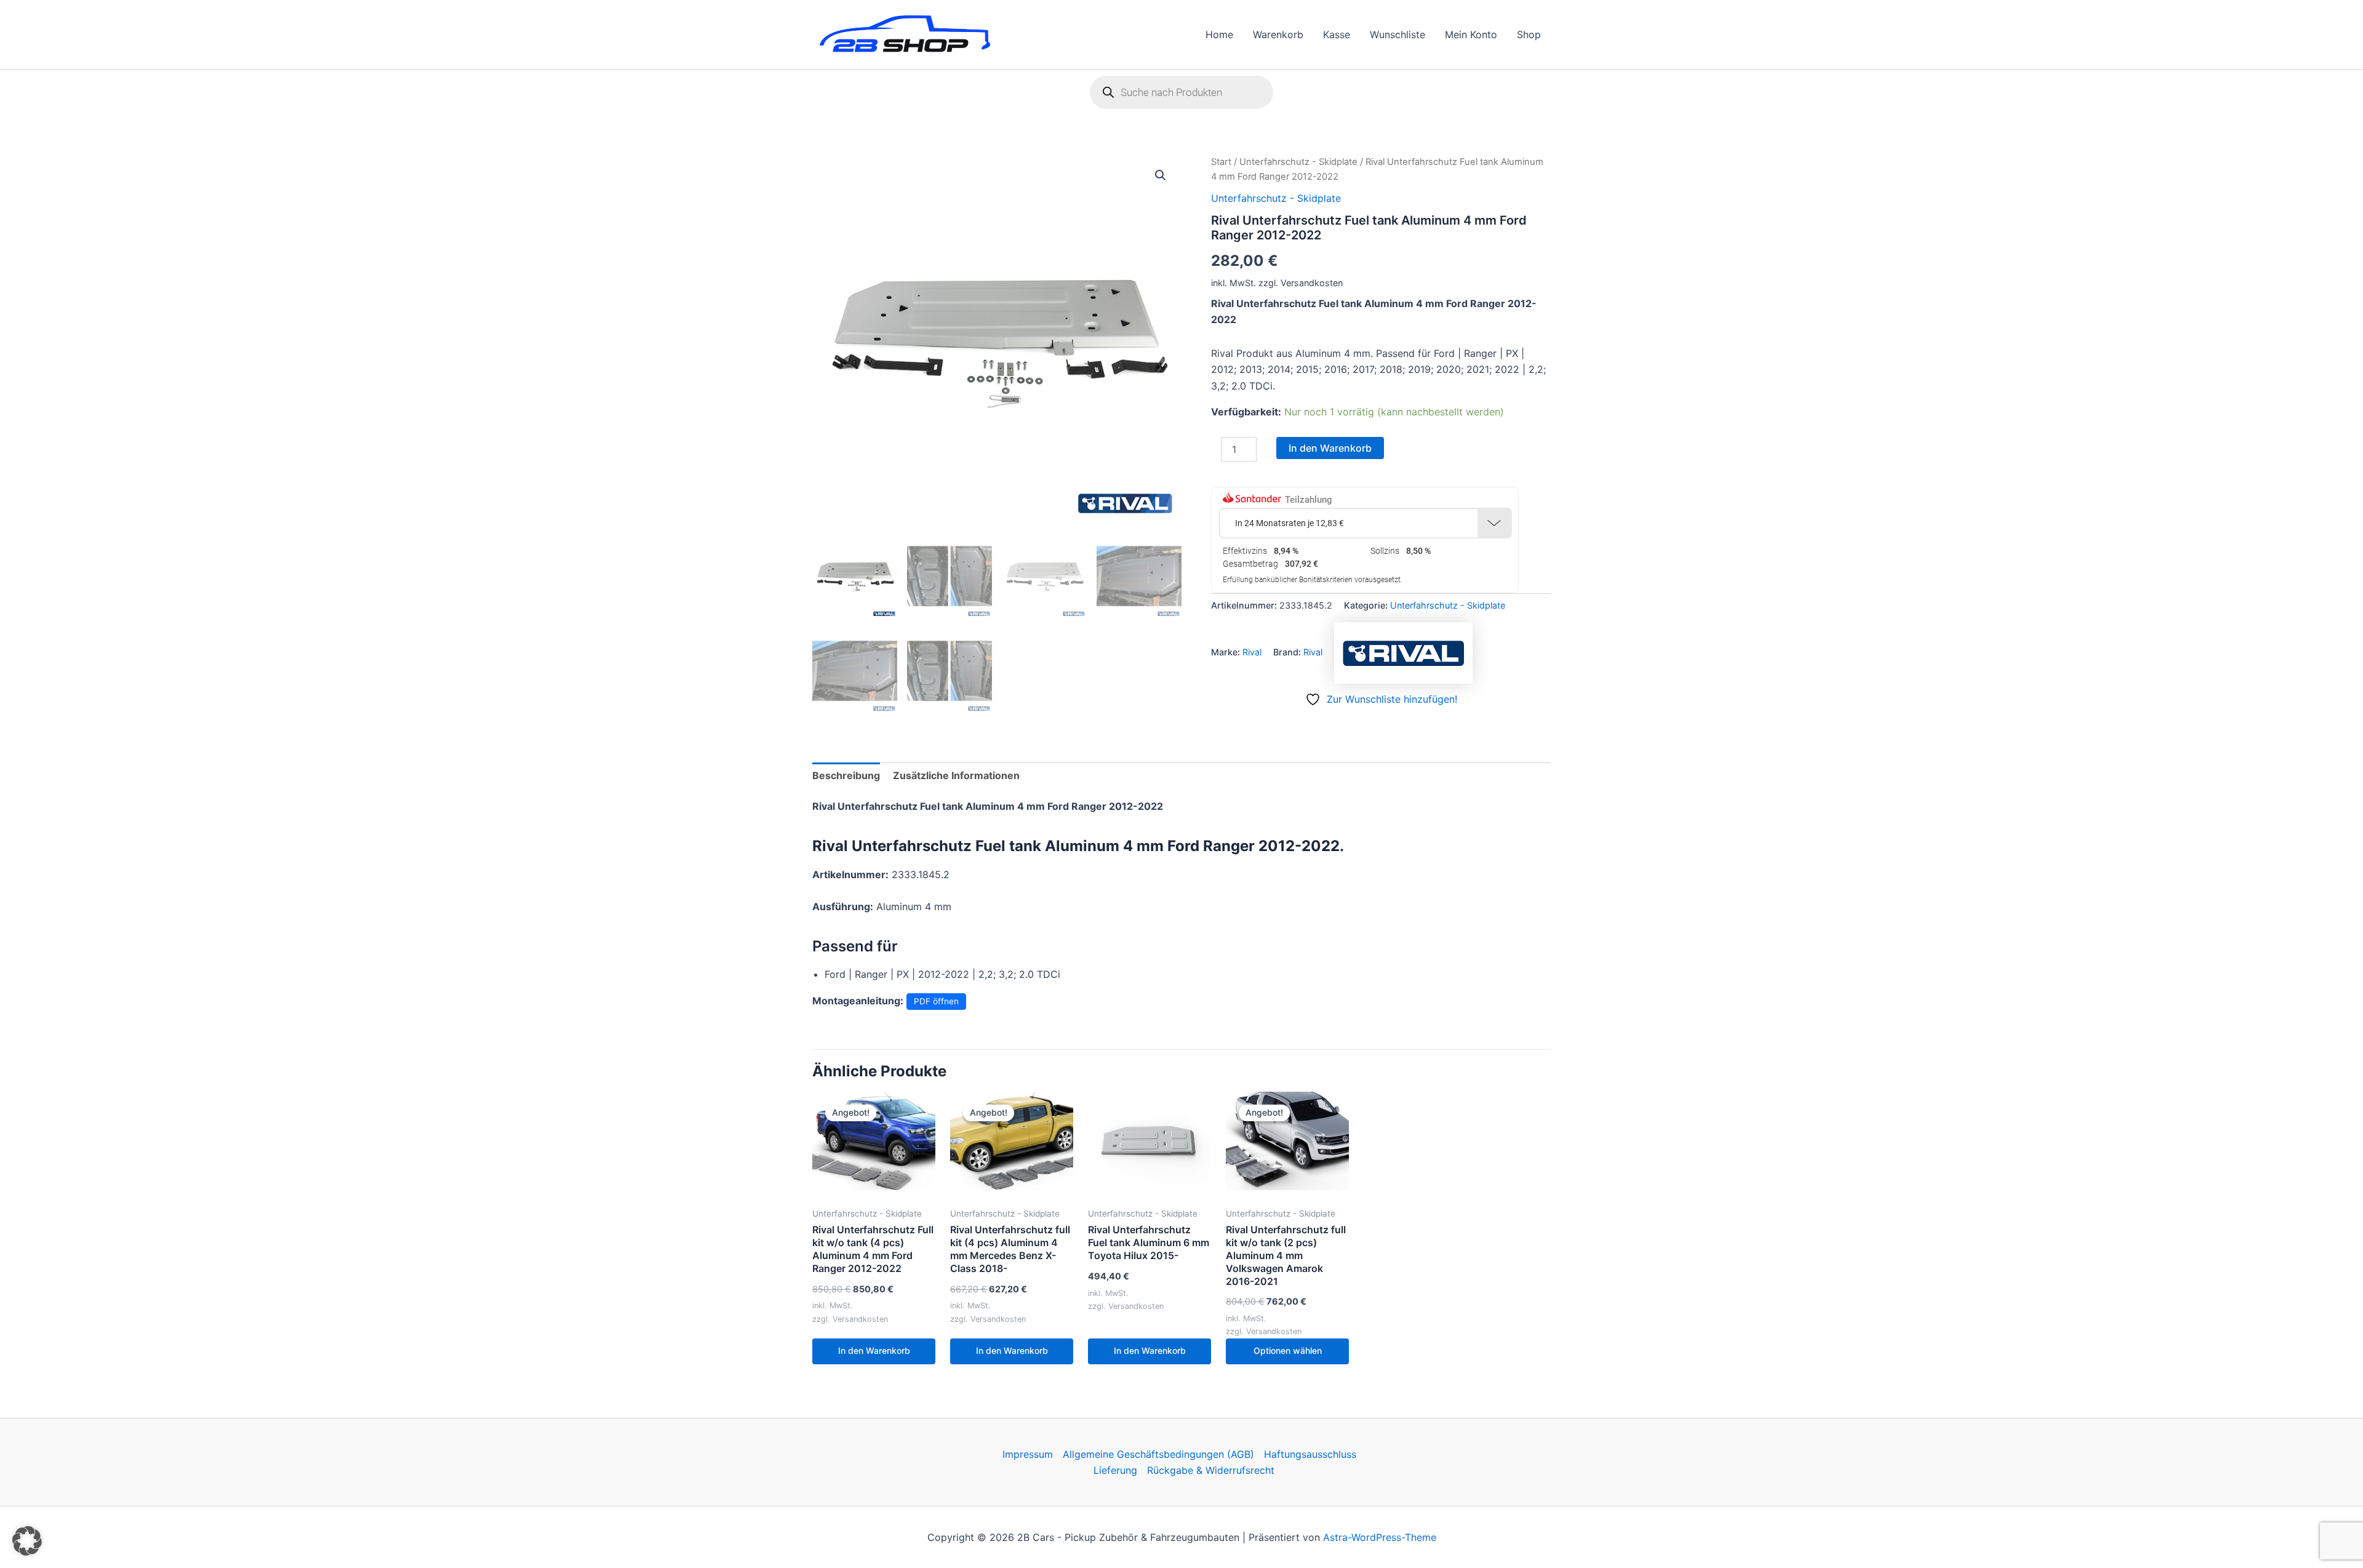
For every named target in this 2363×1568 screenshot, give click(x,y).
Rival (1252, 652)
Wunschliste (1397, 34)
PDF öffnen (936, 1001)
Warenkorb (1278, 34)
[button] (1161, 175)
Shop (1529, 34)
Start (1221, 162)
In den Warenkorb (1330, 448)
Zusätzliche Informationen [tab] (956, 775)
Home (1219, 34)
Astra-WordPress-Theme (1380, 1537)
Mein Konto (1471, 34)
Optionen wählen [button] (1288, 1350)
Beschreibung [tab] (846, 775)
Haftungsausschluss (1310, 1454)
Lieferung (1115, 1470)
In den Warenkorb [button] (874, 1350)
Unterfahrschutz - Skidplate (1298, 162)
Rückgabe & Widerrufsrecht (1211, 1470)
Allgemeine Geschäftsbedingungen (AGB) (1158, 1454)
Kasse (1337, 34)
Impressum (1028, 1454)
